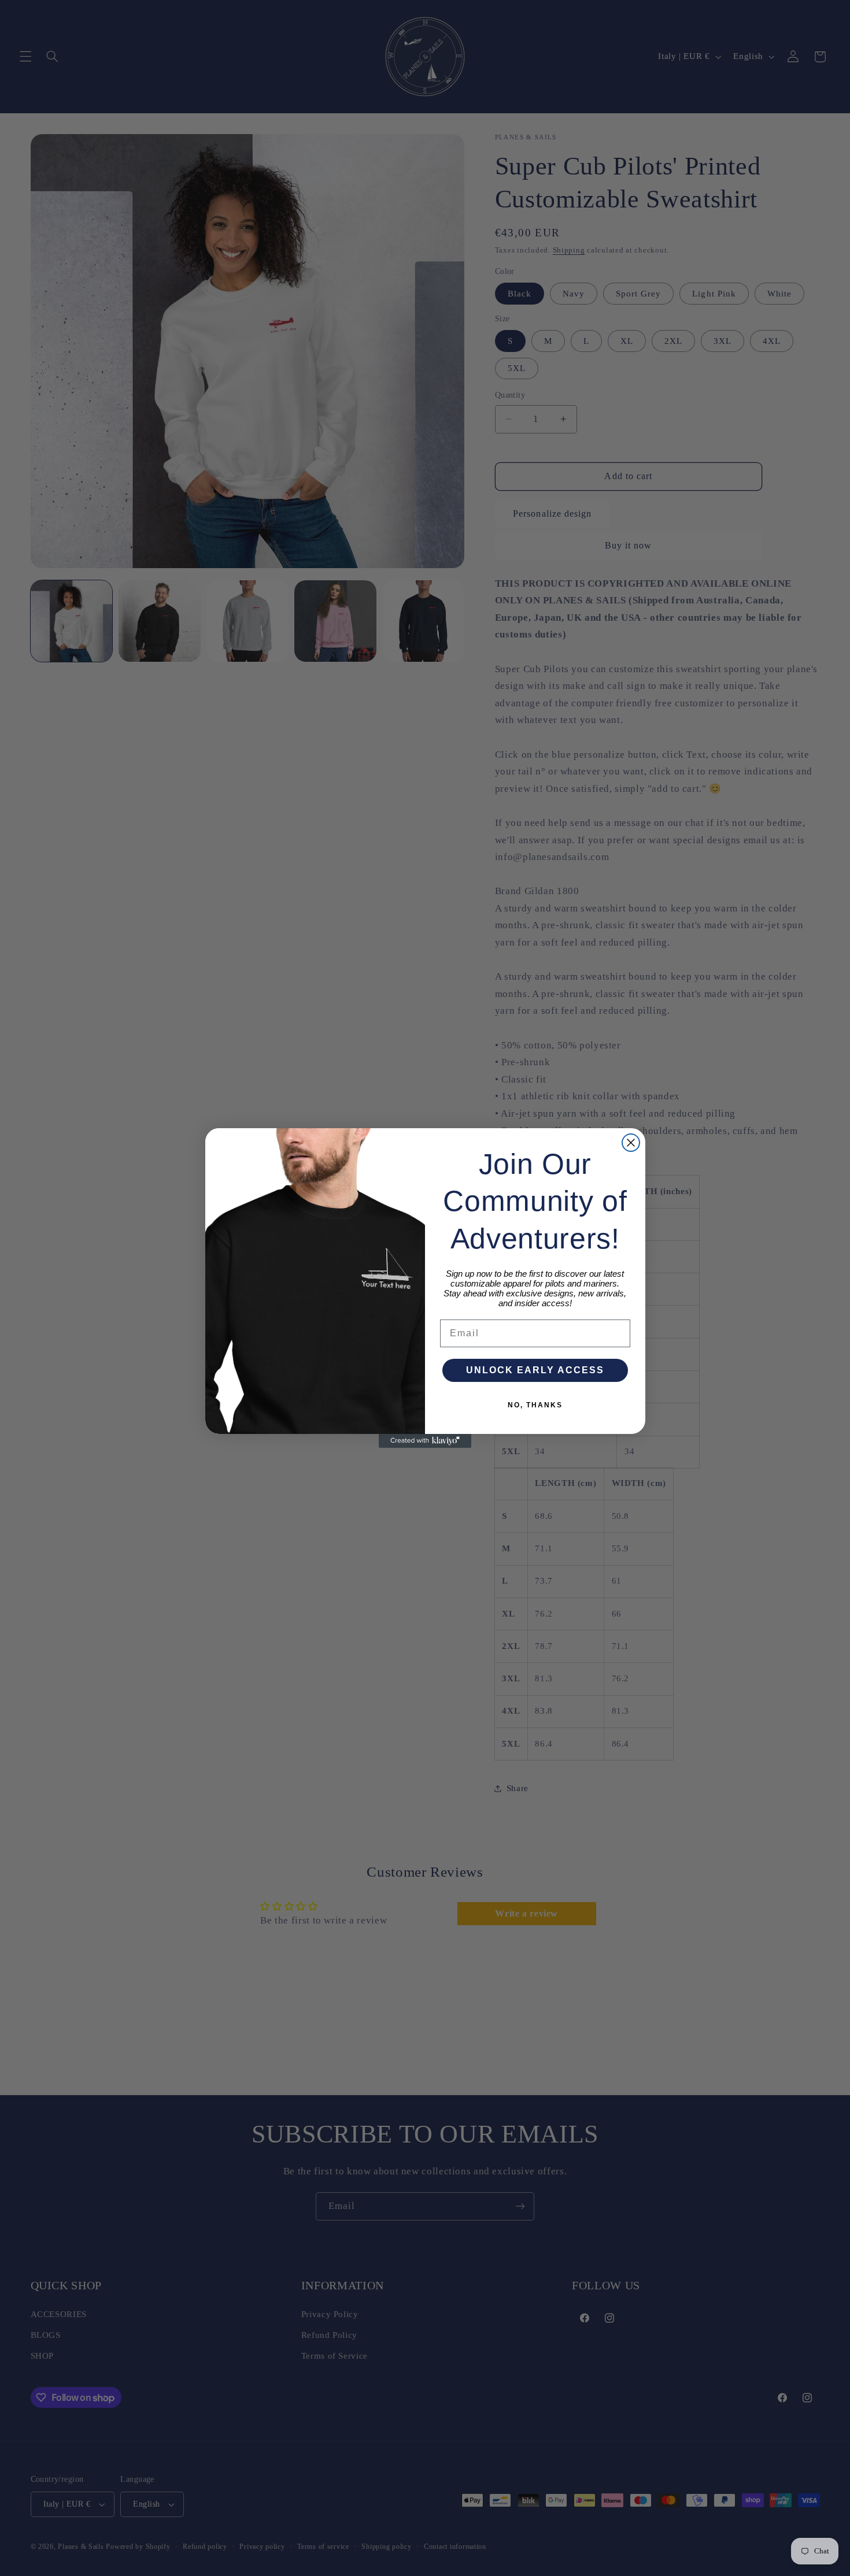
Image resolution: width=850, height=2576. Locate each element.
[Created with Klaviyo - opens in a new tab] (425, 1441)
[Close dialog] (631, 1143)
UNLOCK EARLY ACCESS (535, 1370)
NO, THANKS (535, 1405)
